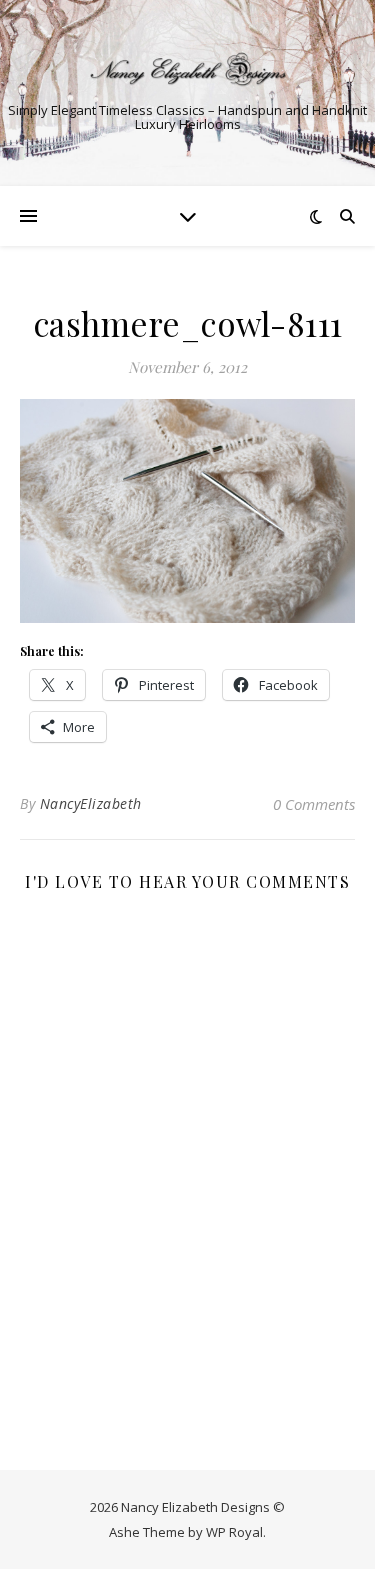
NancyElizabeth (91, 803)
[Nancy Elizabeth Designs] (188, 69)
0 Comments (314, 804)
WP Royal (234, 1532)
